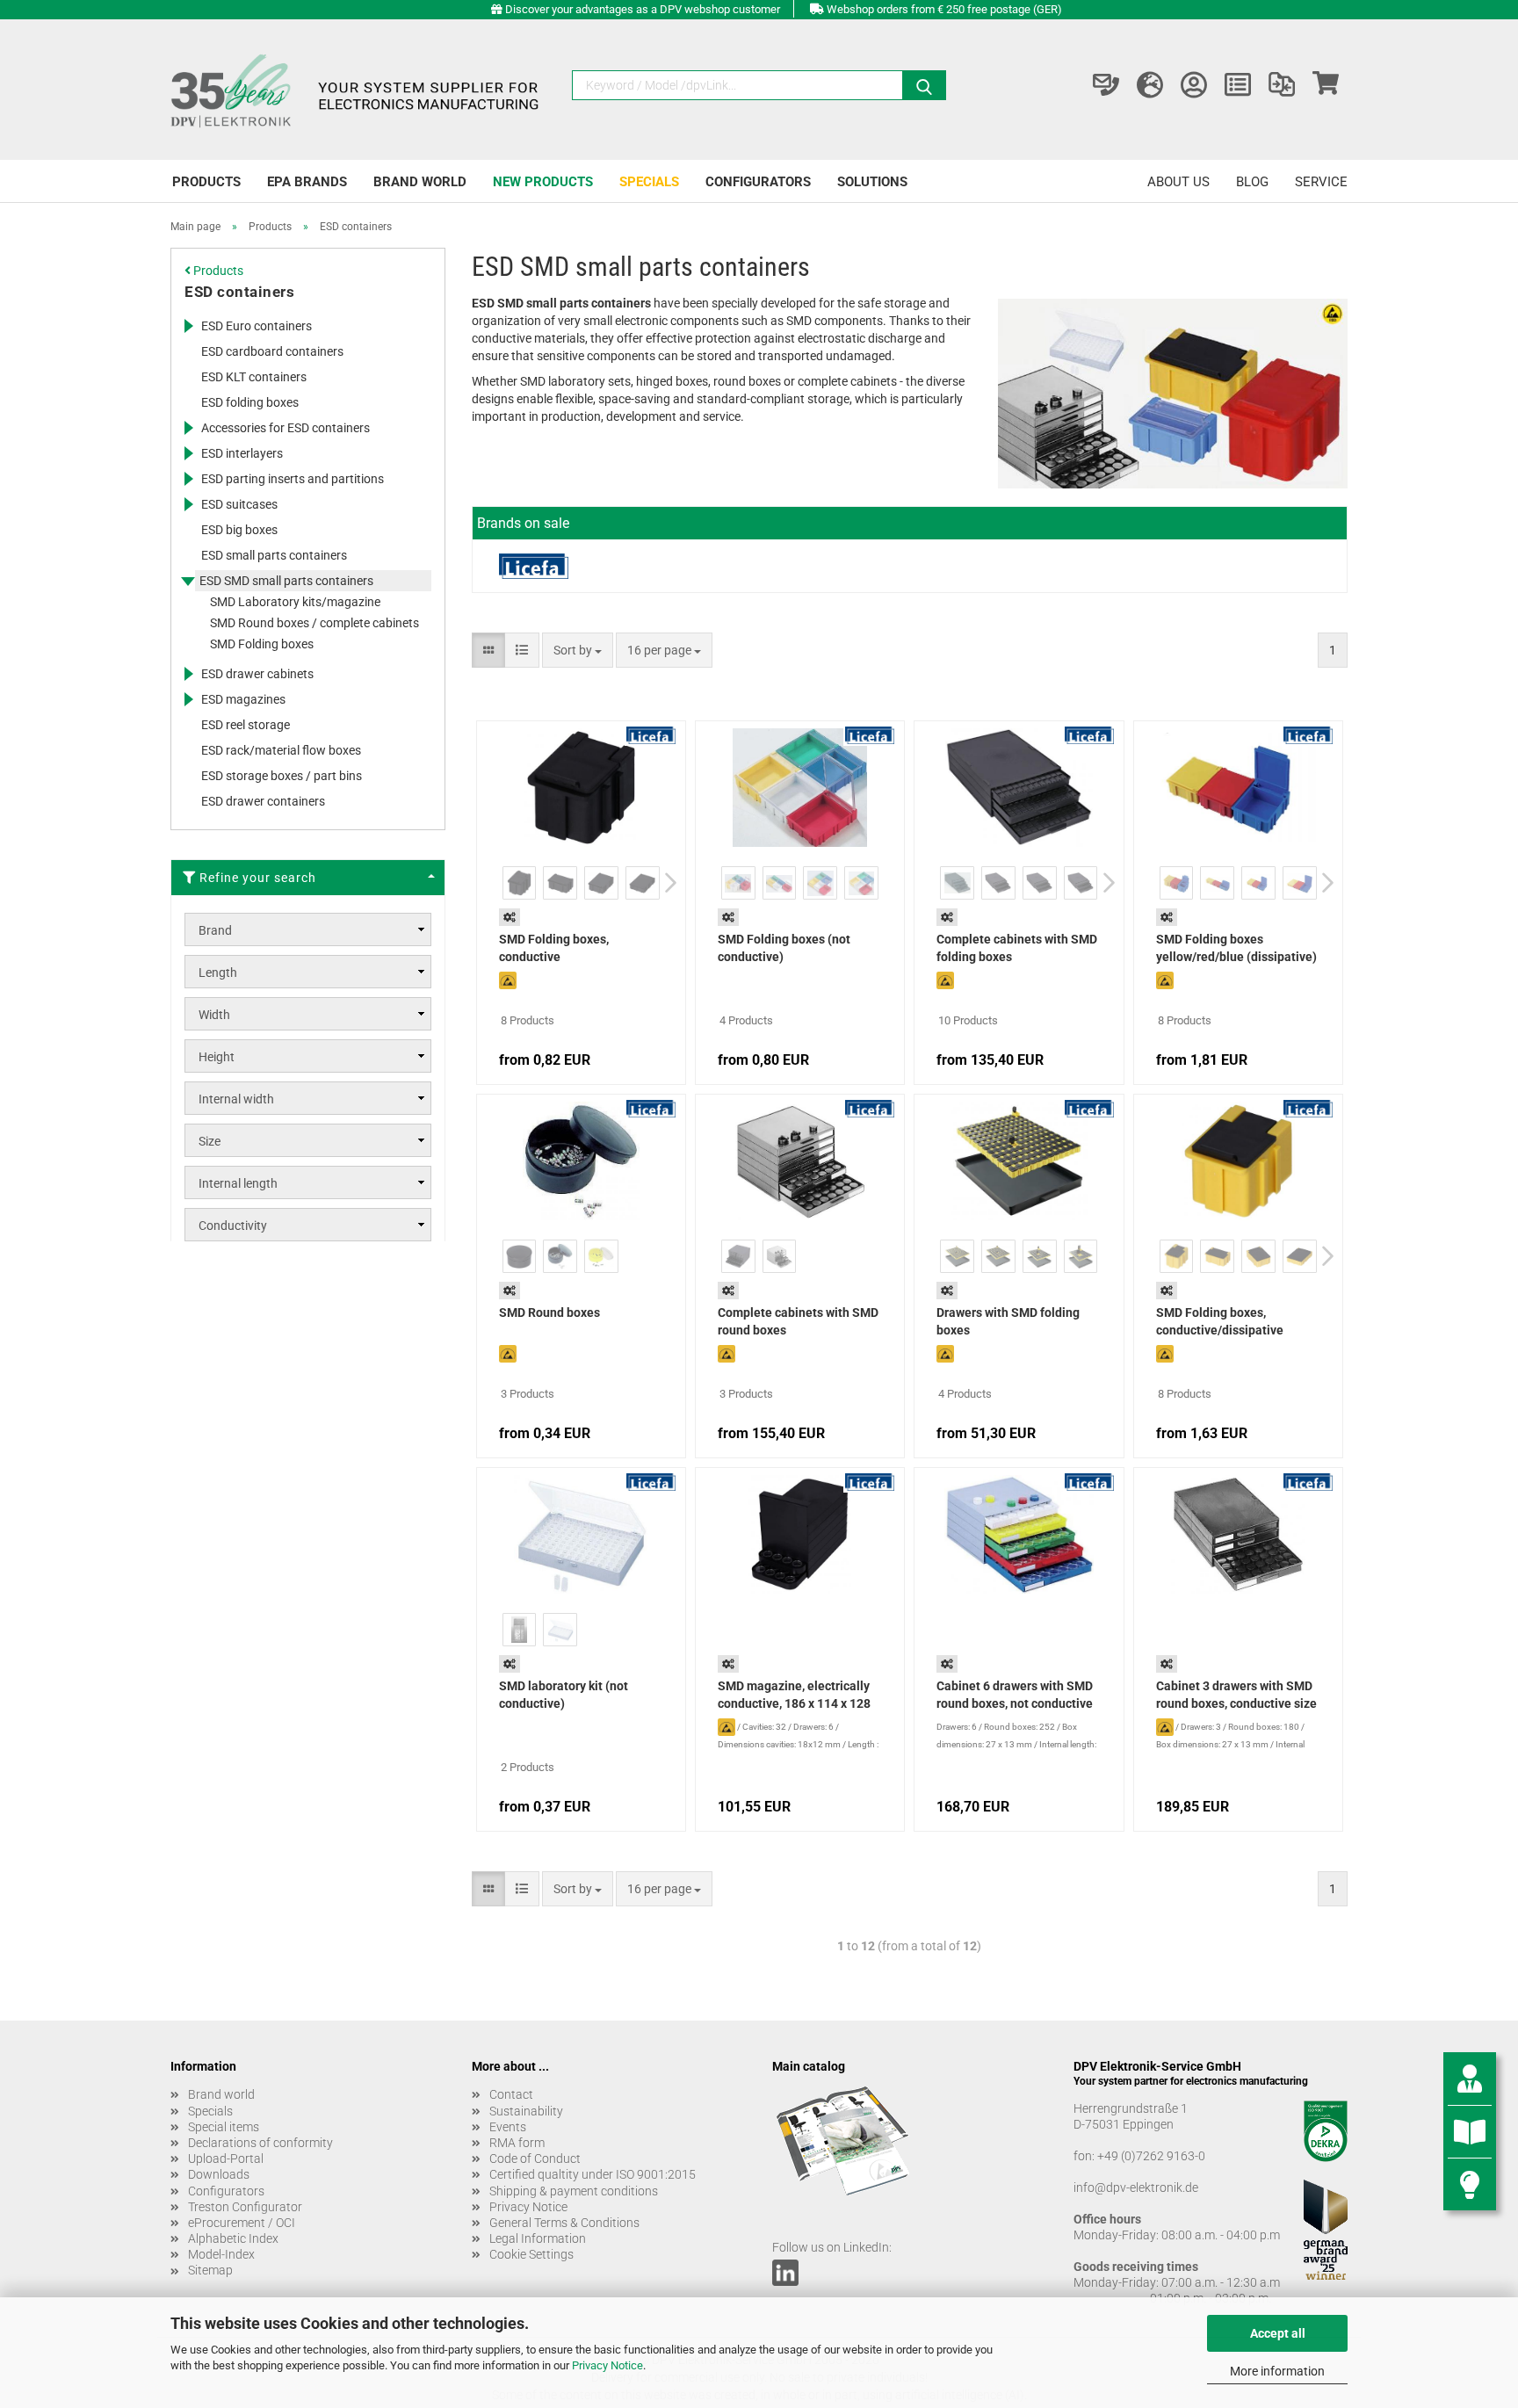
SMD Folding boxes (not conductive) (784, 948)
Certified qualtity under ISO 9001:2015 (593, 2174)
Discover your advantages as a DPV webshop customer (643, 9)
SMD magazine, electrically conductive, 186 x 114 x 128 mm (794, 1696)
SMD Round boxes (549, 1312)
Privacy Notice (607, 2365)
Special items (224, 2127)
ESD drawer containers (263, 801)
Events (508, 2127)
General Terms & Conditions (564, 2223)
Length (218, 973)
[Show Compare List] (1282, 85)
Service (1321, 182)
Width (214, 1015)
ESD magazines (243, 699)
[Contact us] (1106, 85)
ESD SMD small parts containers (286, 581)
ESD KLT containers (254, 377)
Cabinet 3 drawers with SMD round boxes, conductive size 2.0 (1236, 1696)
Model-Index (221, 2254)
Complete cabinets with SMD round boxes (798, 1321)
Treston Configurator (245, 2207)
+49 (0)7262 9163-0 (1151, 2156)
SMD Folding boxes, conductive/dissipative (1220, 1321)
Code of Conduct (535, 2159)
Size (210, 1141)
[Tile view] (488, 650)
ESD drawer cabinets (257, 674)
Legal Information (538, 2238)
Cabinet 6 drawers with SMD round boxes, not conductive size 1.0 (1015, 1696)
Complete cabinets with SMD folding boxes (1017, 948)
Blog (1252, 182)
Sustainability (526, 2111)
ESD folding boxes (250, 402)
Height (217, 1057)
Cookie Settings (531, 2254)
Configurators (758, 182)
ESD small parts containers (274, 555)
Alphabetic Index (233, 2238)
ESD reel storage (246, 725)
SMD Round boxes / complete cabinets (314, 623)
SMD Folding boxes (262, 644)
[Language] (1150, 85)
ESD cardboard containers (272, 351)
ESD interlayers (242, 453)
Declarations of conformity (260, 2143)
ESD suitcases (239, 504)
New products (543, 182)
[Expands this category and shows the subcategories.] (188, 326)
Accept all (1278, 2333)
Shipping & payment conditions (574, 2191)
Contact (511, 2094)
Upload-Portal (226, 2159)
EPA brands (307, 182)
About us (1178, 182)
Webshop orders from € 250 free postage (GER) (944, 9)
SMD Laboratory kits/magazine (295, 602)
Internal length (238, 1183)
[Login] (1194, 85)
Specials (649, 182)
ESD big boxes (239, 530)
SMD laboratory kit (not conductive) (564, 1695)
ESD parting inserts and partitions (293, 479)
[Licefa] (534, 566)
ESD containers (239, 292)
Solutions (872, 182)
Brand (215, 930)
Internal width (236, 1099)
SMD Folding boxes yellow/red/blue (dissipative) (1236, 948)
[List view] (522, 650)
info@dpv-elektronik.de (1136, 2187)
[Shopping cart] (1326, 85)
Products (206, 182)
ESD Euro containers (257, 326)
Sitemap (210, 2270)
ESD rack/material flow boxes (281, 750)
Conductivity (233, 1226)
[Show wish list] (1238, 85)
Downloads (219, 2174)
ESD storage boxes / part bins (282, 776)
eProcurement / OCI (242, 2223)
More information (1277, 2371)
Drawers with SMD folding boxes (1008, 1321)
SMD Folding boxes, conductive (554, 948)
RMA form (517, 2143)
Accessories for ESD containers (286, 428)
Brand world (420, 182)
